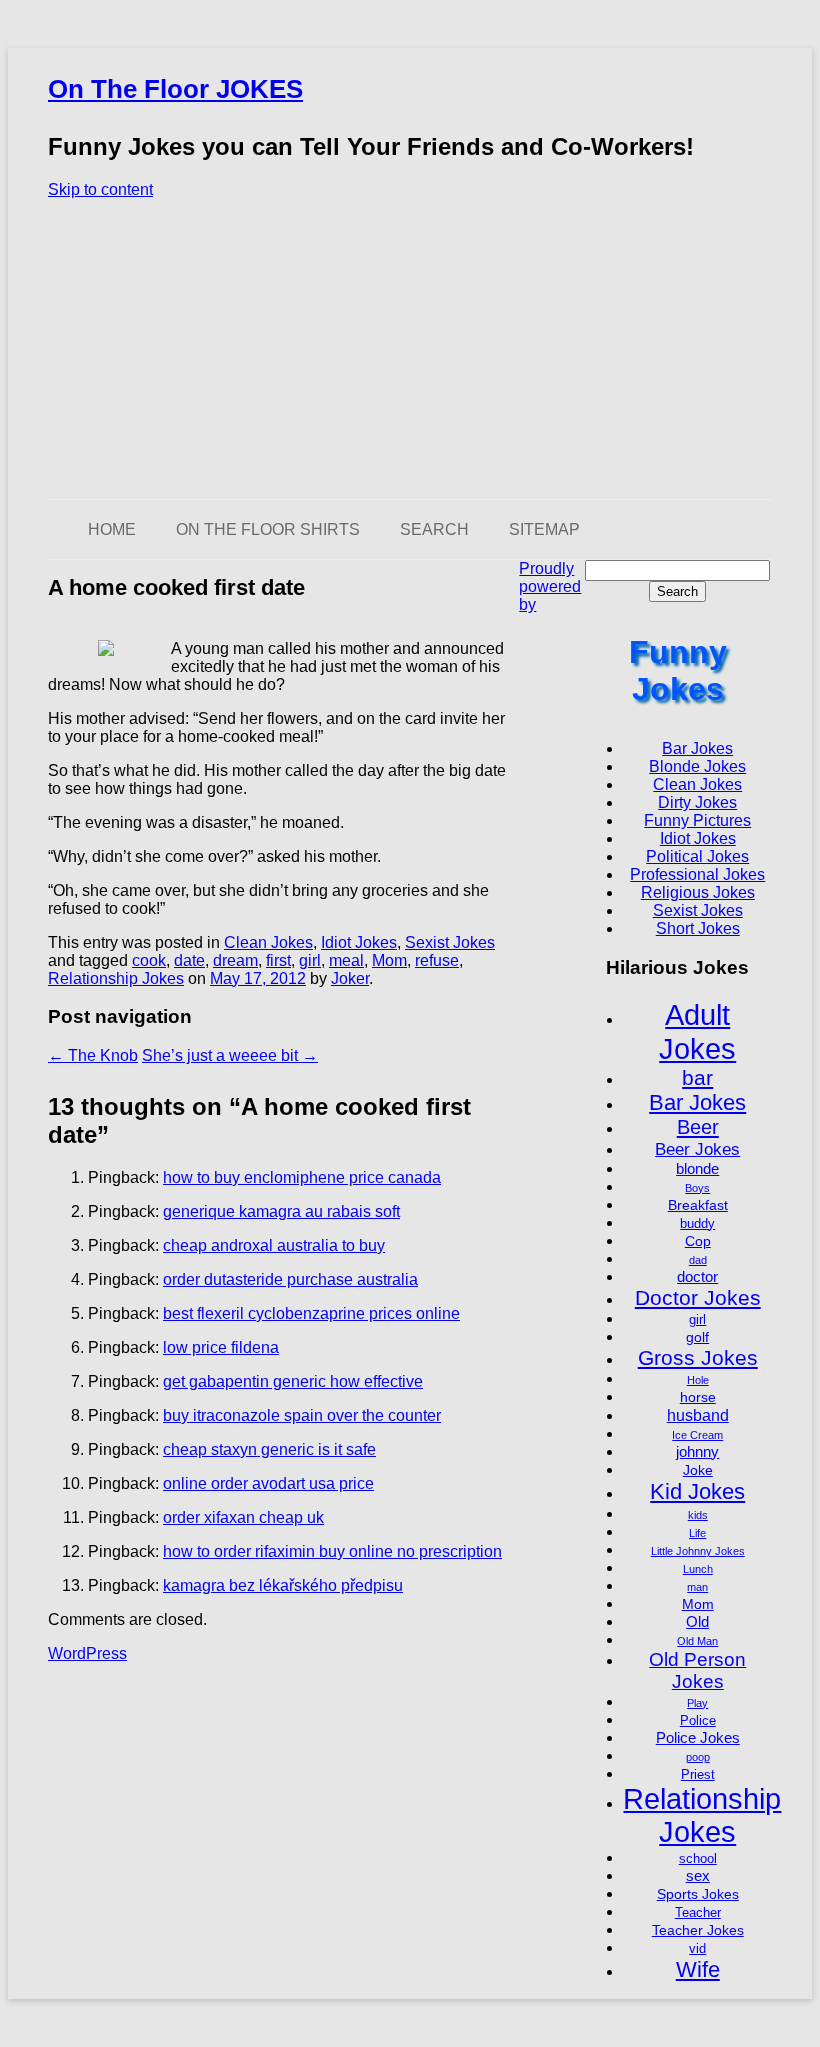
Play (697, 1703)
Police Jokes (698, 1737)
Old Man (697, 1641)
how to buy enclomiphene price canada (302, 1177)
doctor (697, 1276)
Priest (698, 1775)
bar (697, 1077)
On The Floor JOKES (175, 89)
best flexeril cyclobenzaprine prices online (311, 1313)
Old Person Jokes (697, 1670)
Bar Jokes (697, 748)
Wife (698, 1969)
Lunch (698, 1569)
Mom (389, 960)
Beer (698, 1127)
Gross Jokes (698, 1357)
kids (698, 1515)
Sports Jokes (698, 1894)
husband (698, 1415)
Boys (697, 1188)
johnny (697, 1451)
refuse (437, 960)
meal (346, 960)
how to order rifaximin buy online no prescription (332, 1551)
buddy (697, 1224)
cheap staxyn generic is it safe (269, 1449)
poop (698, 1757)
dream (235, 960)
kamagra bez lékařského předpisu (283, 1585)
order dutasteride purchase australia (290, 1279)
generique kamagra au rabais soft (281, 1211)
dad (698, 1260)
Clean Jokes (268, 942)
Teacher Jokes (698, 1930)
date (189, 960)
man (697, 1587)
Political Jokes (697, 856)
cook (149, 960)
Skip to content (100, 189)
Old (697, 1621)
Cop (698, 1241)
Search (434, 529)
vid (697, 1949)
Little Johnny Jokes (698, 1551)
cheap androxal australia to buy (274, 1245)
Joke (698, 1470)
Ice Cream (697, 1435)
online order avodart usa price (268, 1483)
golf (697, 1337)
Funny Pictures (697, 820)
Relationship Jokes (116, 978)
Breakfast (698, 1205)
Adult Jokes (697, 1031)
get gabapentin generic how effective (293, 1381)
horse (698, 1397)
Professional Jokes (697, 874)
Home (112, 529)
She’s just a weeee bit (230, 1055)
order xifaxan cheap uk (243, 1517)
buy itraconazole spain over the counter (302, 1415)
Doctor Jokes (698, 1297)
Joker (350, 978)
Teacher (698, 1913)
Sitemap (544, 529)
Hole (698, 1380)
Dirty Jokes (697, 802)
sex (698, 1875)
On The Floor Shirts (268, 529)
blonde (697, 1168)
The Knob (93, 1055)
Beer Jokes (697, 1149)
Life (697, 1533)
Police (698, 1721)
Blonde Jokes (697, 766)
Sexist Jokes (450, 942)
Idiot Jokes (359, 942)
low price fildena (221, 1347)
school (698, 1859)
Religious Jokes (698, 892)
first (278, 960)
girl (310, 960)
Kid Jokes (697, 1491)
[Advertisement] (410, 349)
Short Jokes (698, 928)
